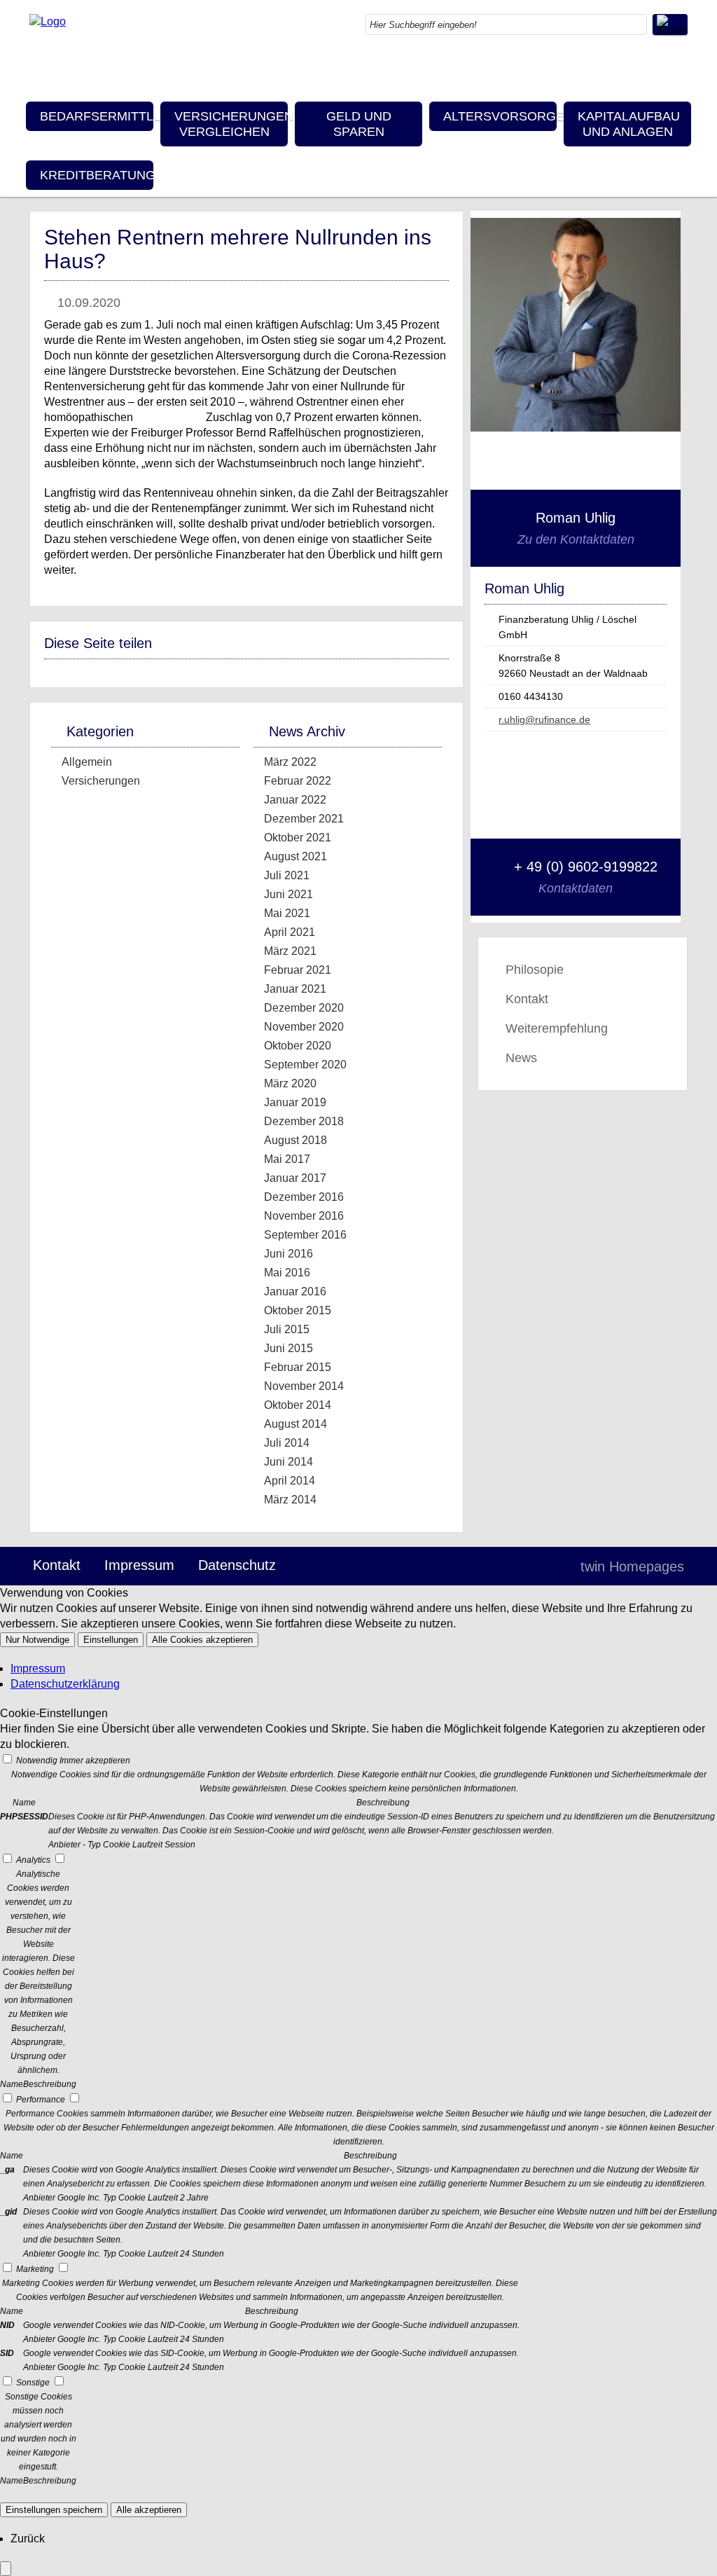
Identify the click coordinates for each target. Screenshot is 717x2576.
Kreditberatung (97, 175)
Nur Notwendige (37, 1640)
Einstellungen (111, 1640)
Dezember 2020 (304, 1008)
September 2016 (305, 1235)
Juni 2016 (288, 1254)
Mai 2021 (287, 913)
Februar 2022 (298, 781)
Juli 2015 (287, 1329)
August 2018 (295, 1140)
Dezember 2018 (304, 1121)
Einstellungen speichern (54, 2510)
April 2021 (290, 932)
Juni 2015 (288, 1348)
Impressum (139, 1565)
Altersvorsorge (500, 116)
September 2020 (305, 1065)
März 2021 (290, 951)
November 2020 (304, 1027)
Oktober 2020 (298, 1046)
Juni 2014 (288, 1462)
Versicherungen (101, 781)
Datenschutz (237, 1565)
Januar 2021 (295, 989)
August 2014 (295, 1424)
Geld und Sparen (359, 124)
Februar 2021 (298, 970)
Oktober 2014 (298, 1405)
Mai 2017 (287, 1159)
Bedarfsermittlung (97, 116)
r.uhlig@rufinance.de (544, 719)
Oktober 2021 (298, 838)
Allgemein (87, 762)
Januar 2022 (295, 800)
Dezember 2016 (304, 1197)
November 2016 (304, 1216)
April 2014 (290, 1481)
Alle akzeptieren (149, 2510)
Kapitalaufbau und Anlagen (629, 124)
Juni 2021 (288, 894)
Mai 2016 (287, 1273)
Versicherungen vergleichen (231, 124)
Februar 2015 (298, 1367)
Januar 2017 (295, 1178)
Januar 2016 (295, 1292)
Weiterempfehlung (557, 1028)
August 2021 (295, 856)
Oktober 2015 (298, 1310)
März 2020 (290, 1083)
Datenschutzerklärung (65, 1684)
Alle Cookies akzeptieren (202, 1640)
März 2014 (290, 1500)
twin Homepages (632, 1566)
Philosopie (535, 970)
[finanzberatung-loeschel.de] (48, 21)
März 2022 (290, 762)
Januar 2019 (295, 1102)
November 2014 (304, 1386)
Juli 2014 (287, 1443)
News (521, 1058)
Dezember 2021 (304, 819)
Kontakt (527, 999)
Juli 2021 (287, 875)
